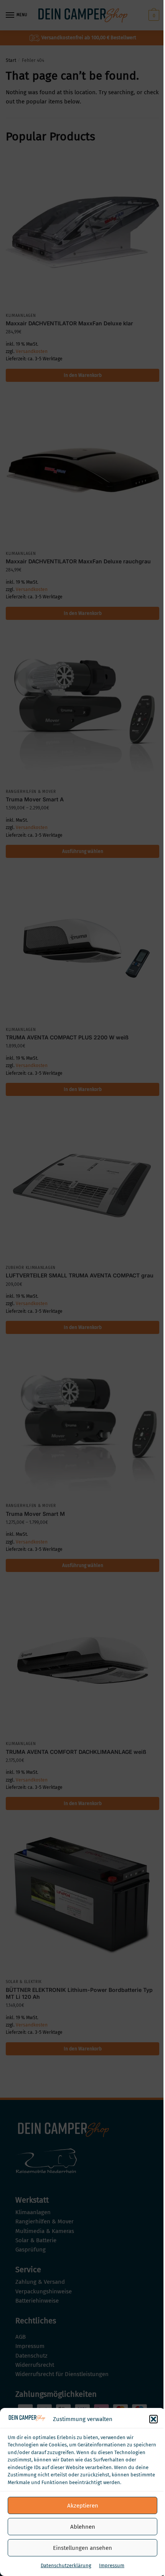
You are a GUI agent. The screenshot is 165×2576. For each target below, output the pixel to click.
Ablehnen (83, 2527)
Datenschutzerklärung (66, 2565)
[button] (153, 2419)
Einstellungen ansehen (82, 2548)
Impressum (112, 2565)
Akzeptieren (83, 2506)
